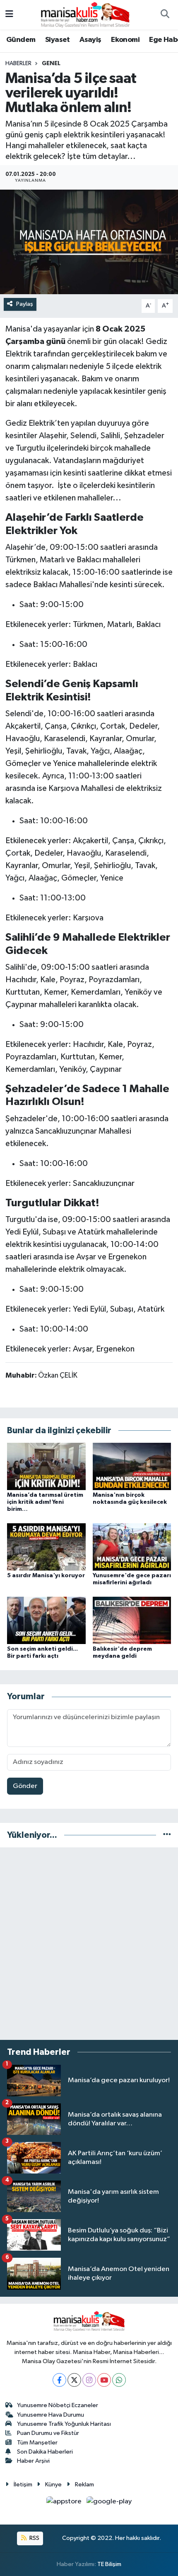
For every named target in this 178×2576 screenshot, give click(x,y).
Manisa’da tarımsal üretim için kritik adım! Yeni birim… (45, 1502)
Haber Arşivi (33, 2461)
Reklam (84, 2485)
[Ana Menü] (9, 15)
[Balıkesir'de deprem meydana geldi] (132, 1620)
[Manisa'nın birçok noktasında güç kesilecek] (132, 1466)
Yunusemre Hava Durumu (51, 2415)
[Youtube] (104, 2380)
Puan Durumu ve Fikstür (48, 2433)
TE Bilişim (109, 2564)
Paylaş (25, 304)
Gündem (21, 40)
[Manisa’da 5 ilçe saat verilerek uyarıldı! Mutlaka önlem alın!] (89, 242)
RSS (34, 2538)
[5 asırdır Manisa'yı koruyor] (46, 1547)
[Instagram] (89, 2380)
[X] (74, 2380)
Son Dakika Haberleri (45, 2452)
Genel (51, 63)
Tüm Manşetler (37, 2443)
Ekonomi (125, 40)
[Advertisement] (89, 1944)
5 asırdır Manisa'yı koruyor (46, 1576)
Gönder (25, 1786)
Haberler (18, 63)
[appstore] (65, 2503)
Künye (53, 2485)
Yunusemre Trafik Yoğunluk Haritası (64, 2424)
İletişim (23, 2485)
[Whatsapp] (119, 2380)
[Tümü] (167, 1835)
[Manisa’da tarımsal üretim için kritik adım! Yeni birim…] (46, 1466)
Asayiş (90, 40)
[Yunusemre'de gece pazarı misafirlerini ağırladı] (132, 1547)
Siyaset (58, 40)
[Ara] (165, 15)
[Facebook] (59, 2380)
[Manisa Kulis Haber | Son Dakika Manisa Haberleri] (85, 14)
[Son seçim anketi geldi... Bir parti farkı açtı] (46, 1620)
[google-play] (109, 2503)
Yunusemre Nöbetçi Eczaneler (58, 2405)
